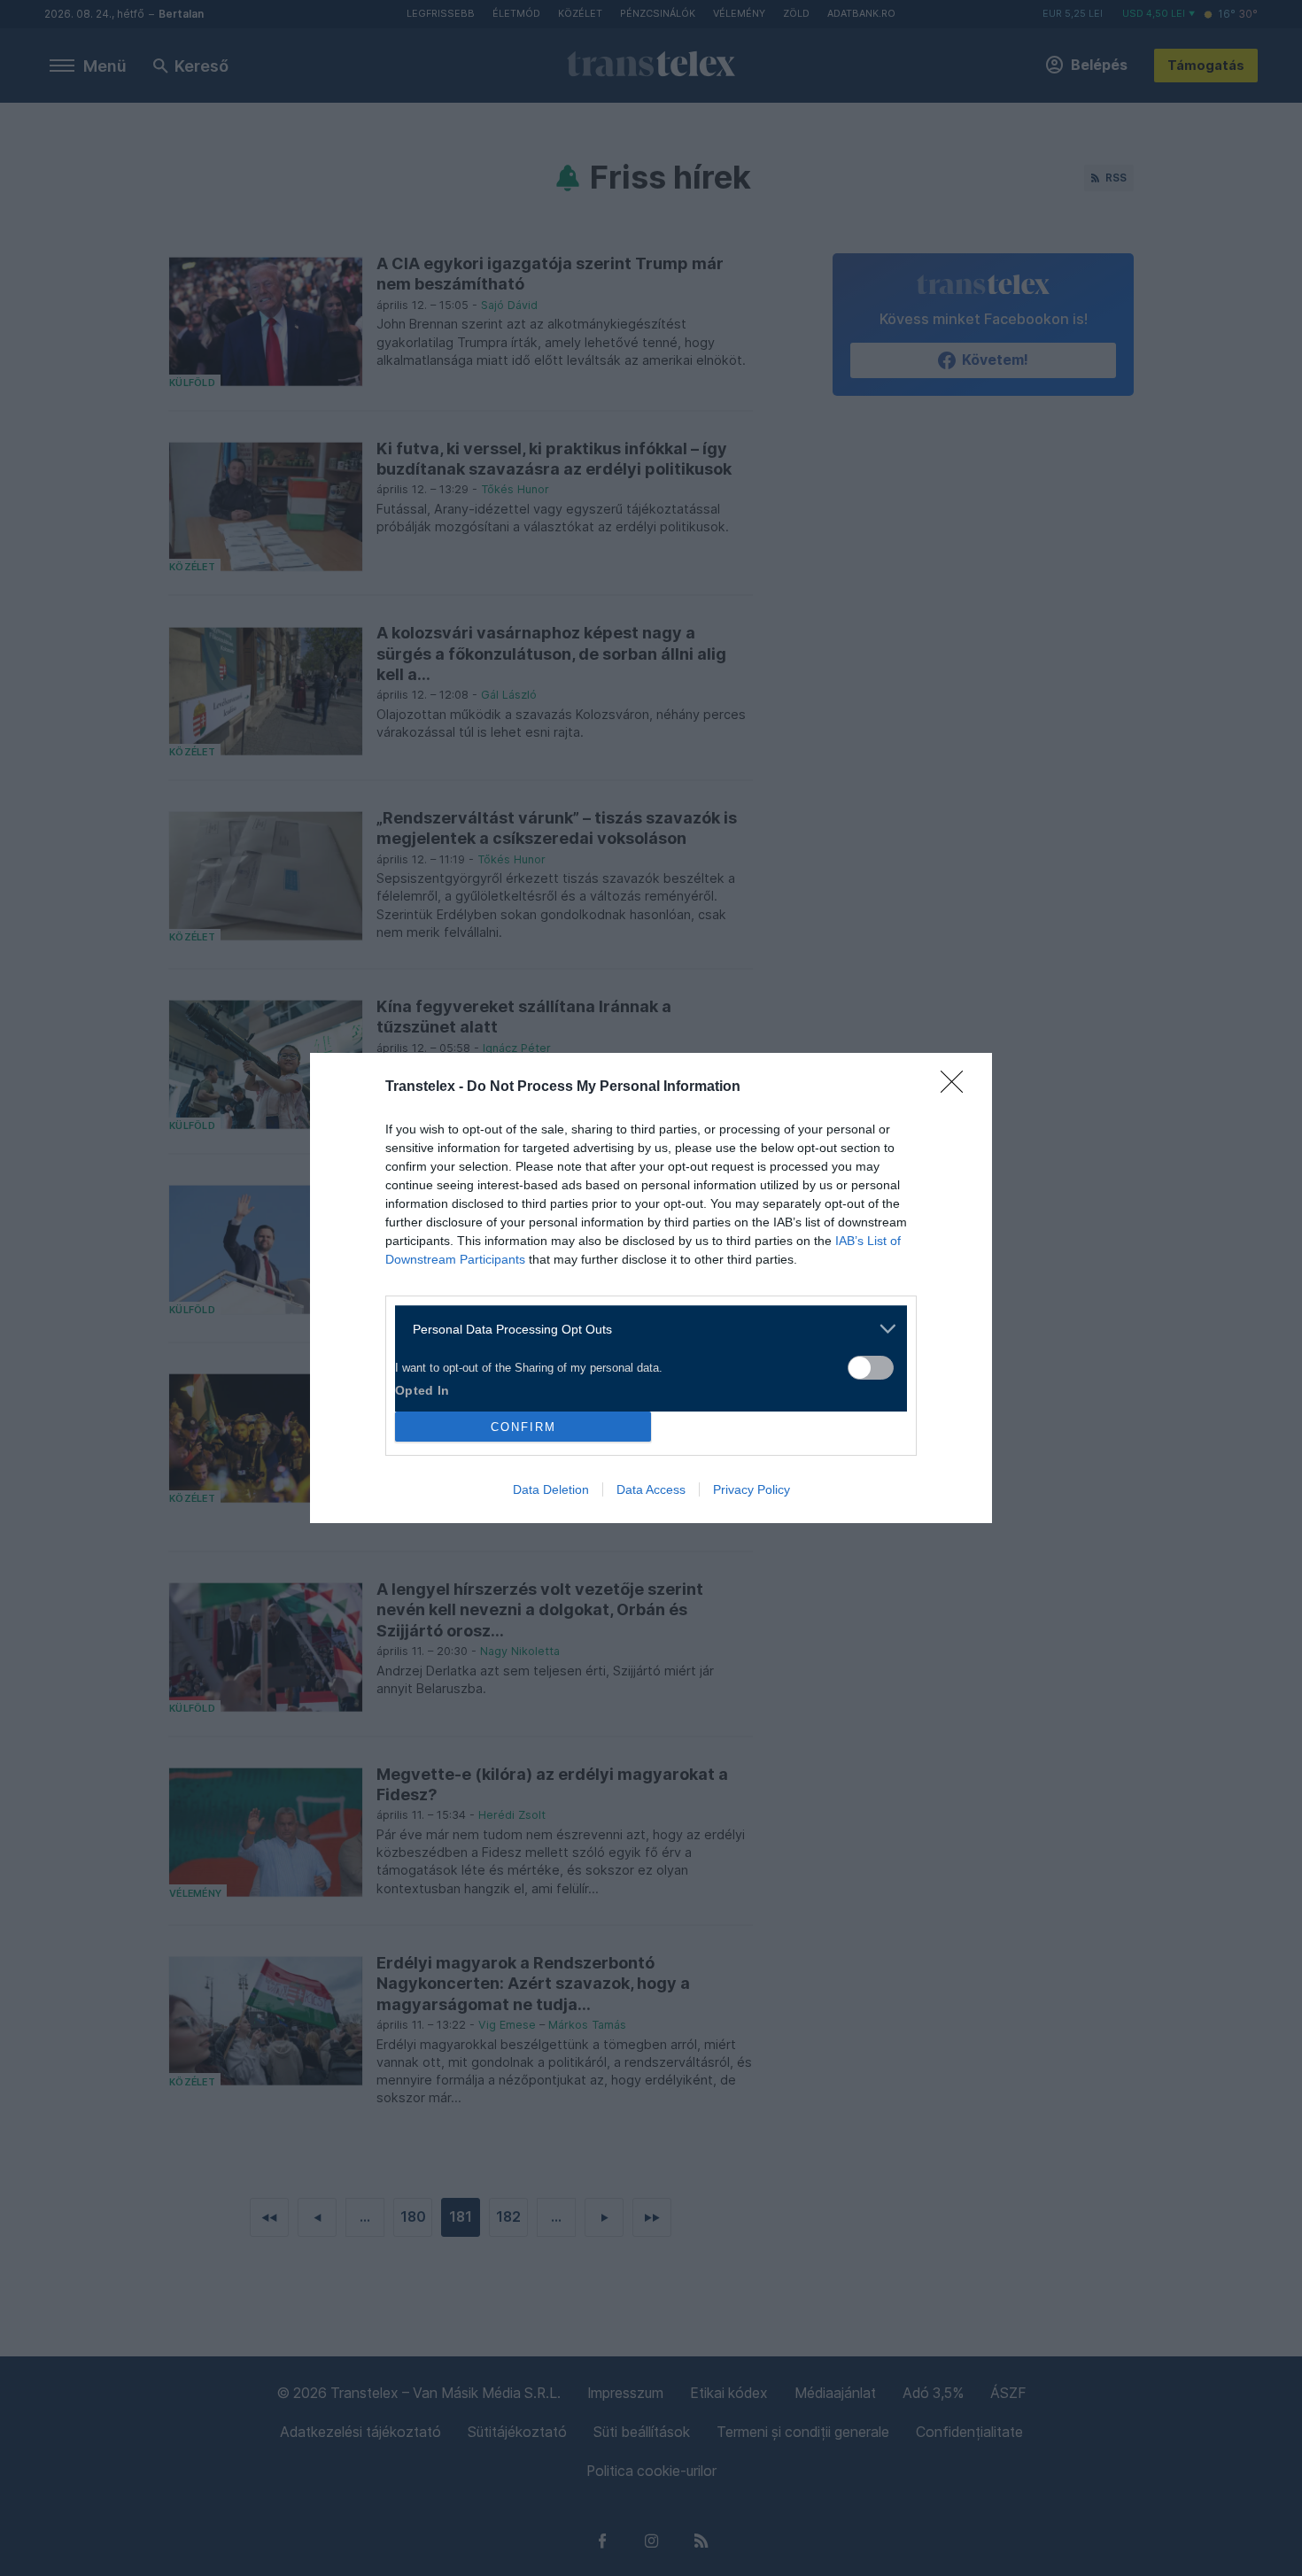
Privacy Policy (752, 1489)
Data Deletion (551, 1489)
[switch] (871, 1368)
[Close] (957, 1087)
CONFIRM (523, 1427)
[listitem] (644, 1329)
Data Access (651, 1489)
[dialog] (651, 1288)
